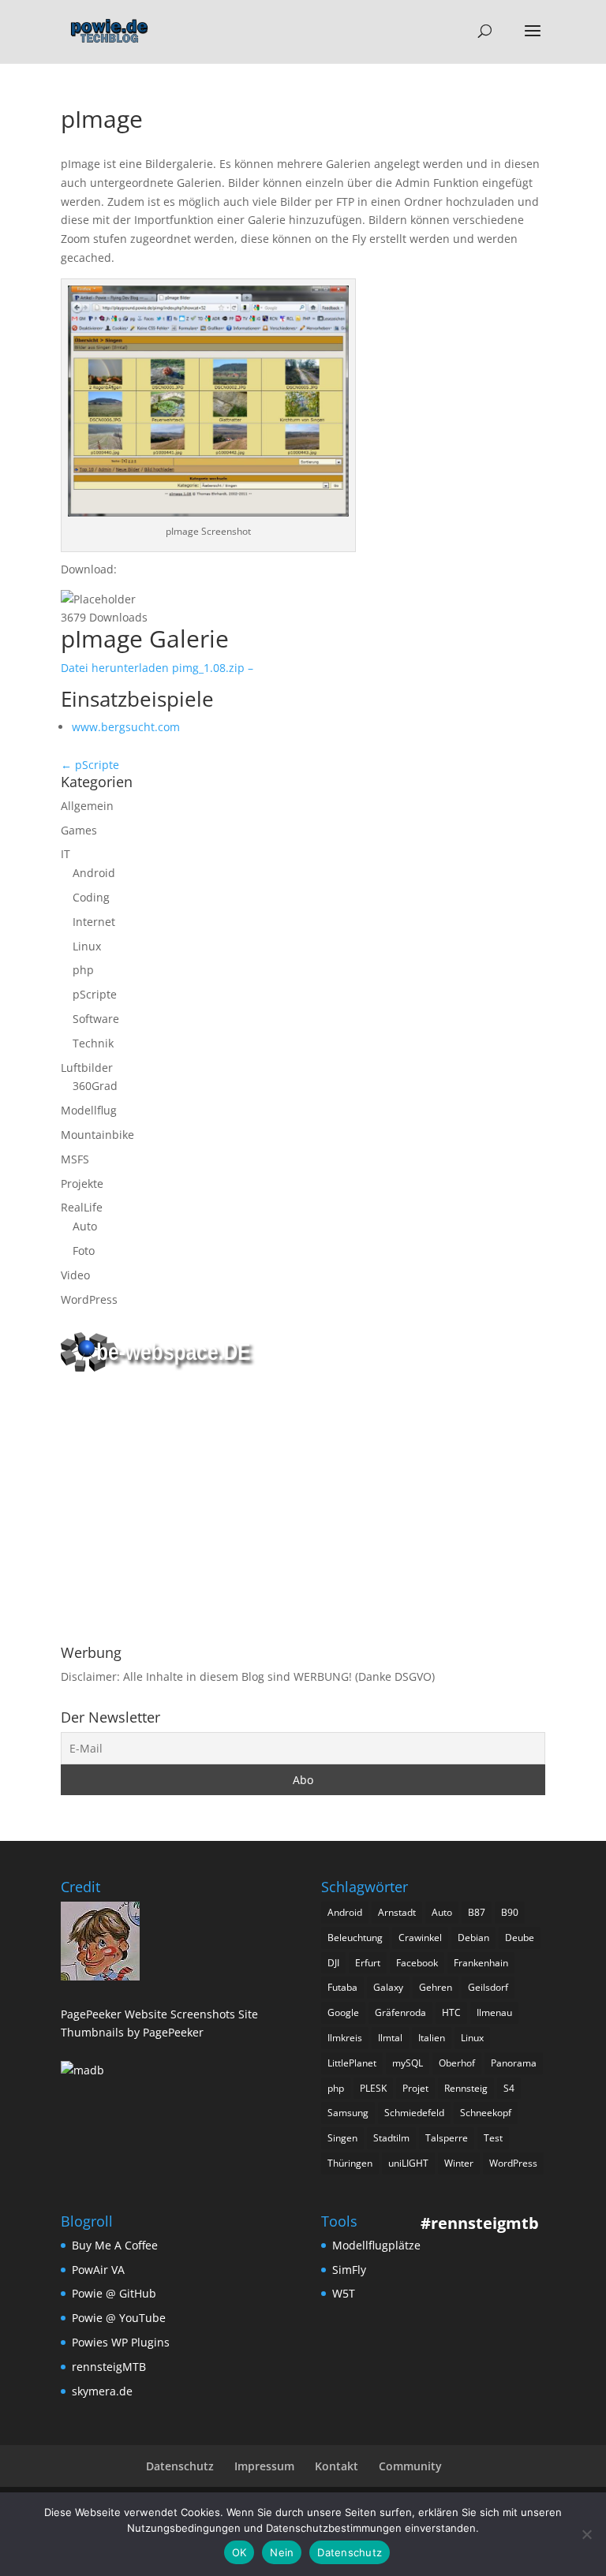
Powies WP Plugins (121, 2342)
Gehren (436, 1987)
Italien (432, 2038)
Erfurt (368, 1963)
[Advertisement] (303, 1511)
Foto (84, 1251)
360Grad (95, 1086)
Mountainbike (97, 1135)
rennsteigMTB (109, 2367)
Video (75, 1275)
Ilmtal (390, 2038)
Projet (415, 2088)
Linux (87, 946)
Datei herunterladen (157, 668)
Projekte (82, 1183)
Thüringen (350, 2163)
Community (410, 2466)
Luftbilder (87, 1068)
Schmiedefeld (414, 2113)
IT (65, 854)
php (83, 970)
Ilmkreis (345, 2038)
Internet (94, 922)
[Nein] (586, 2534)
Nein (282, 2552)
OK (239, 2552)
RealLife (82, 1207)
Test (493, 2138)
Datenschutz (180, 2466)
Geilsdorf (488, 1987)
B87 (477, 1912)
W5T (344, 2293)
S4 (509, 2088)
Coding (91, 897)
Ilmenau (494, 2012)
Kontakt (337, 2466)
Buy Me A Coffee (115, 2245)
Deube (520, 1938)
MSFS (75, 1159)
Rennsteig (466, 2088)
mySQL (408, 2063)
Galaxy (388, 1987)
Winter (459, 2163)
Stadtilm (391, 2138)
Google (343, 2012)
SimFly (349, 2270)
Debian (473, 1938)
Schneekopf (486, 2113)
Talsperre (447, 2138)
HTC (451, 2012)
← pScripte (90, 765)
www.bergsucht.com (126, 727)
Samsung (348, 2113)
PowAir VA (98, 2270)
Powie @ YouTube (119, 2318)
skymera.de (102, 2391)
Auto (85, 1226)
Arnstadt (397, 1912)
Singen (342, 2138)
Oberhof (457, 2063)
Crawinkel (420, 1938)
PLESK (373, 2088)
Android (94, 873)
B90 (510, 1912)
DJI (333, 1963)
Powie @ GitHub (114, 2293)
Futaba (342, 1987)
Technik (93, 1043)
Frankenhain (481, 1963)
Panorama (514, 2063)
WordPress (89, 1299)
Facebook (417, 1963)
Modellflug (89, 1110)
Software (96, 1019)
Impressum (264, 2466)
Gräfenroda (400, 2012)
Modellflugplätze (376, 2245)
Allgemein (87, 806)
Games (79, 830)
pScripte (95, 994)
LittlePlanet (352, 2063)
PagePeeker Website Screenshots (148, 2014)
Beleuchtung (355, 1938)
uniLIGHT (408, 2163)
